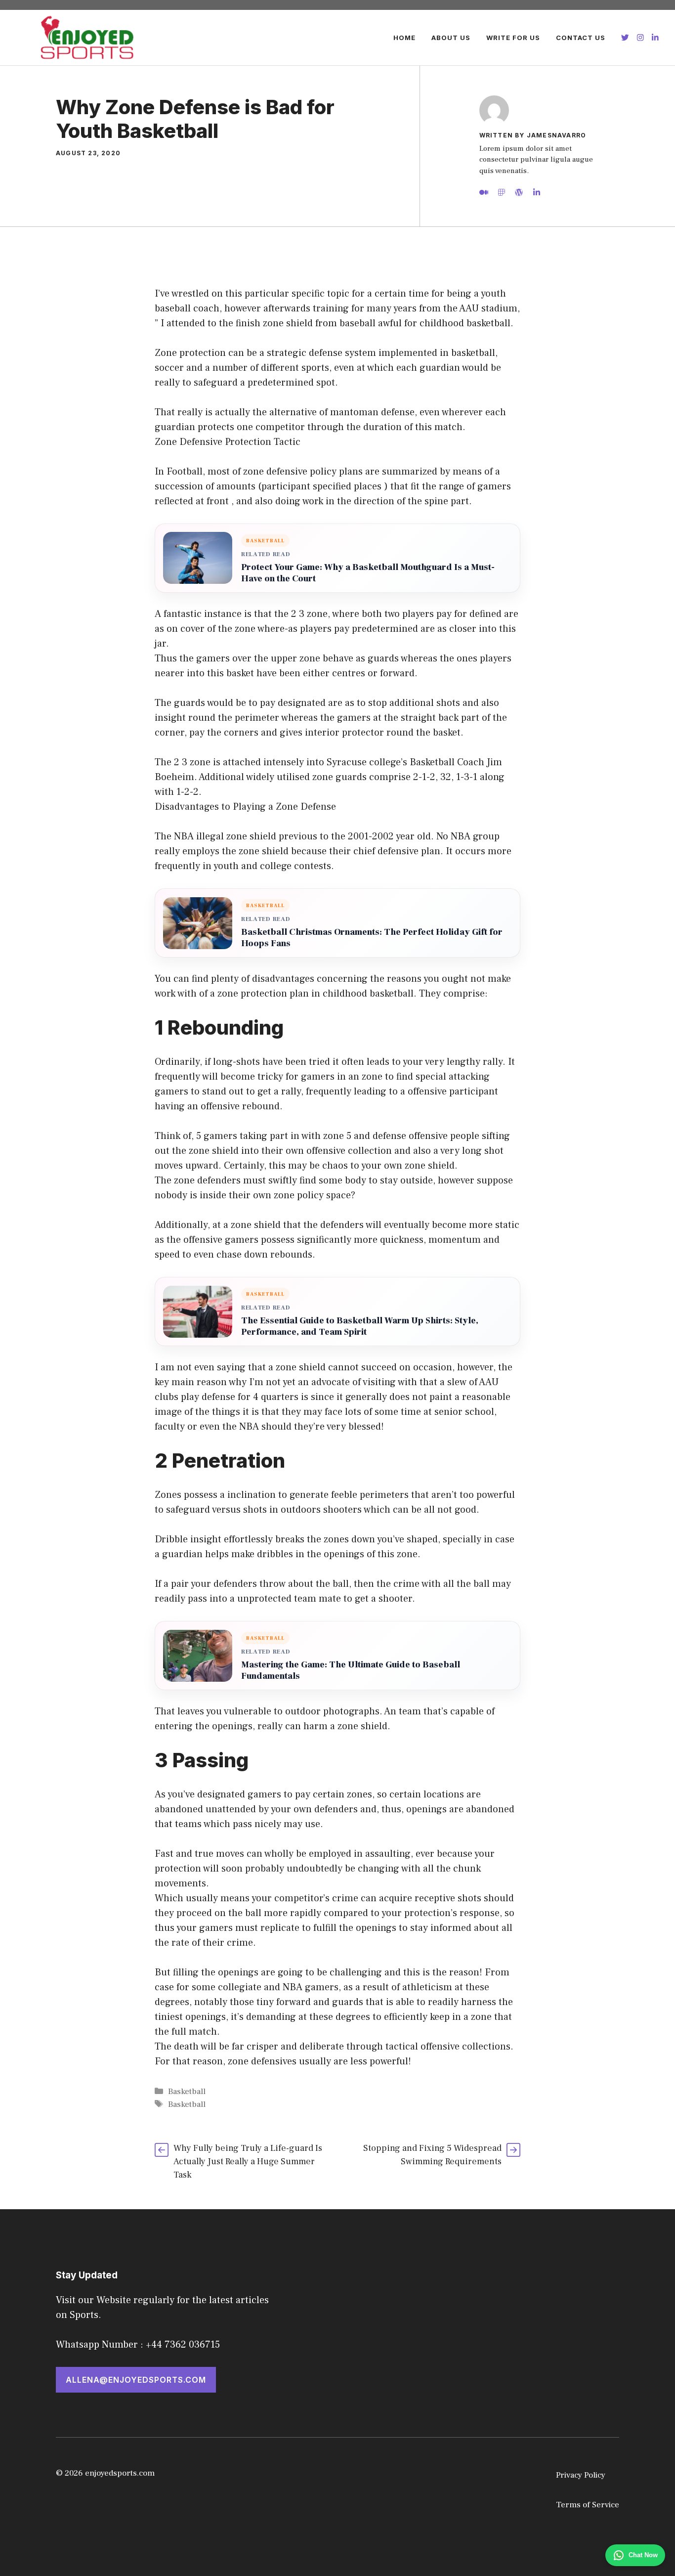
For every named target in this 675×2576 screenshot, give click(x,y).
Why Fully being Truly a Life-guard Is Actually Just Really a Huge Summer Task (248, 2161)
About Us (451, 38)
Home (404, 38)
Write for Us (513, 38)
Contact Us (581, 38)
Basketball (187, 2092)
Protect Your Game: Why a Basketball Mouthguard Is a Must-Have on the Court (368, 573)
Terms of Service (588, 2505)
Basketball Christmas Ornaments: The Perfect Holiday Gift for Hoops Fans (372, 938)
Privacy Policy (581, 2475)
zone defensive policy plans (303, 472)
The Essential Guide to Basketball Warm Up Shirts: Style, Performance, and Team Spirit (360, 1326)
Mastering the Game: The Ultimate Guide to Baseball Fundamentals (351, 1670)
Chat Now (643, 2555)
